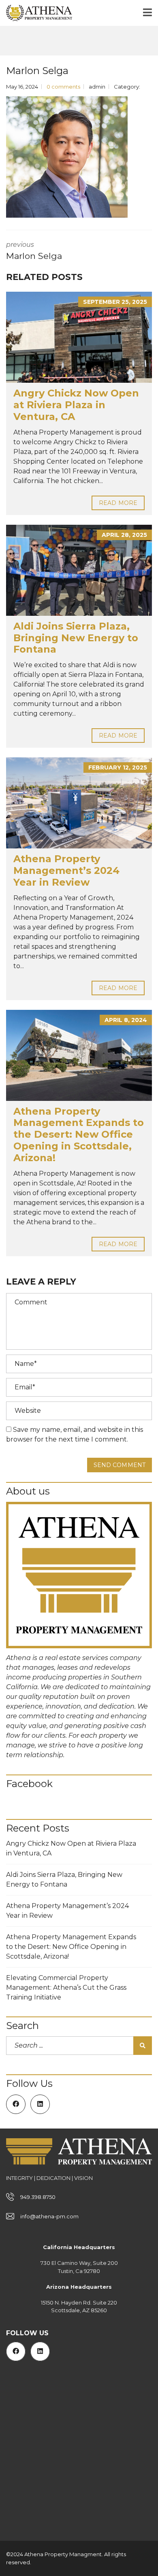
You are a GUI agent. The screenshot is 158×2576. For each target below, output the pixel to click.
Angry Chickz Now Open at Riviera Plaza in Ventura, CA (76, 405)
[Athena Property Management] (36, 13)
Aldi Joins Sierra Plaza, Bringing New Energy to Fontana (76, 638)
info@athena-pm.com (49, 2216)
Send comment (120, 1465)
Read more (118, 503)
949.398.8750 (38, 2197)
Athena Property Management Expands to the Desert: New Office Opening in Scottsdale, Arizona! (79, 1134)
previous (34, 251)
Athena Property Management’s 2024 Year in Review (66, 870)
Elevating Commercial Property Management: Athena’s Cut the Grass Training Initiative (66, 1988)
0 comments (63, 87)
